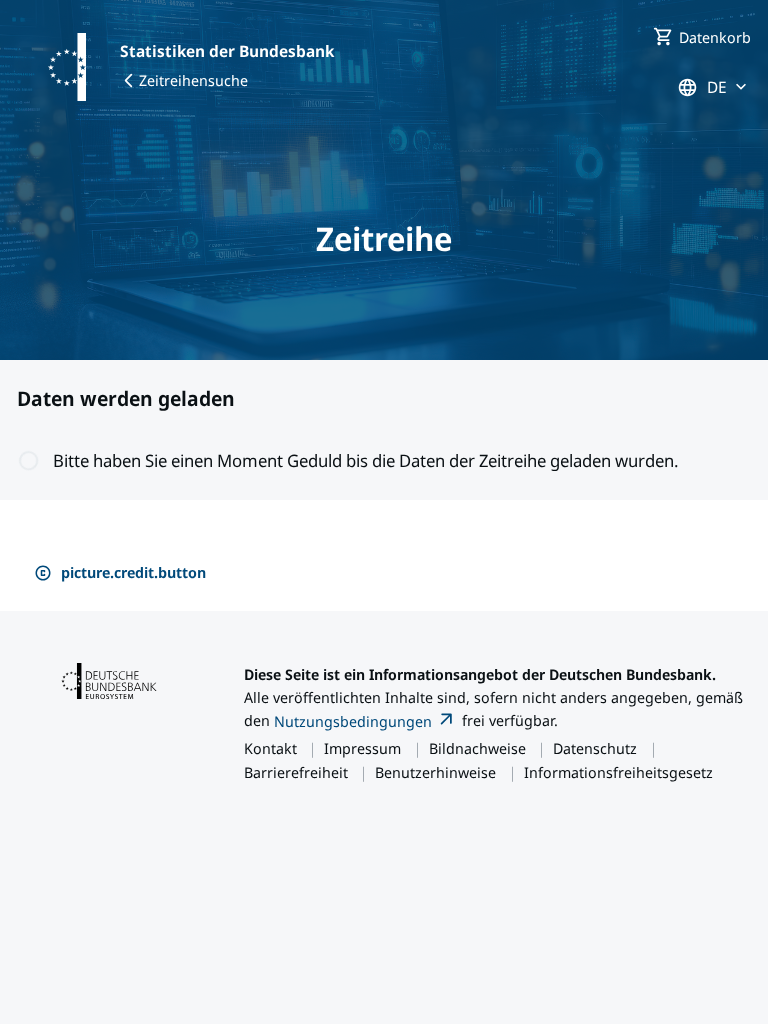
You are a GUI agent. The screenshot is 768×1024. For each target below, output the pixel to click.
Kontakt (270, 748)
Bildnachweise (477, 748)
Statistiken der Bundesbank (227, 51)
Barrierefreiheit (296, 772)
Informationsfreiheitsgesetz (618, 772)
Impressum (362, 748)
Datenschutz (595, 748)
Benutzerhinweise (435, 772)
